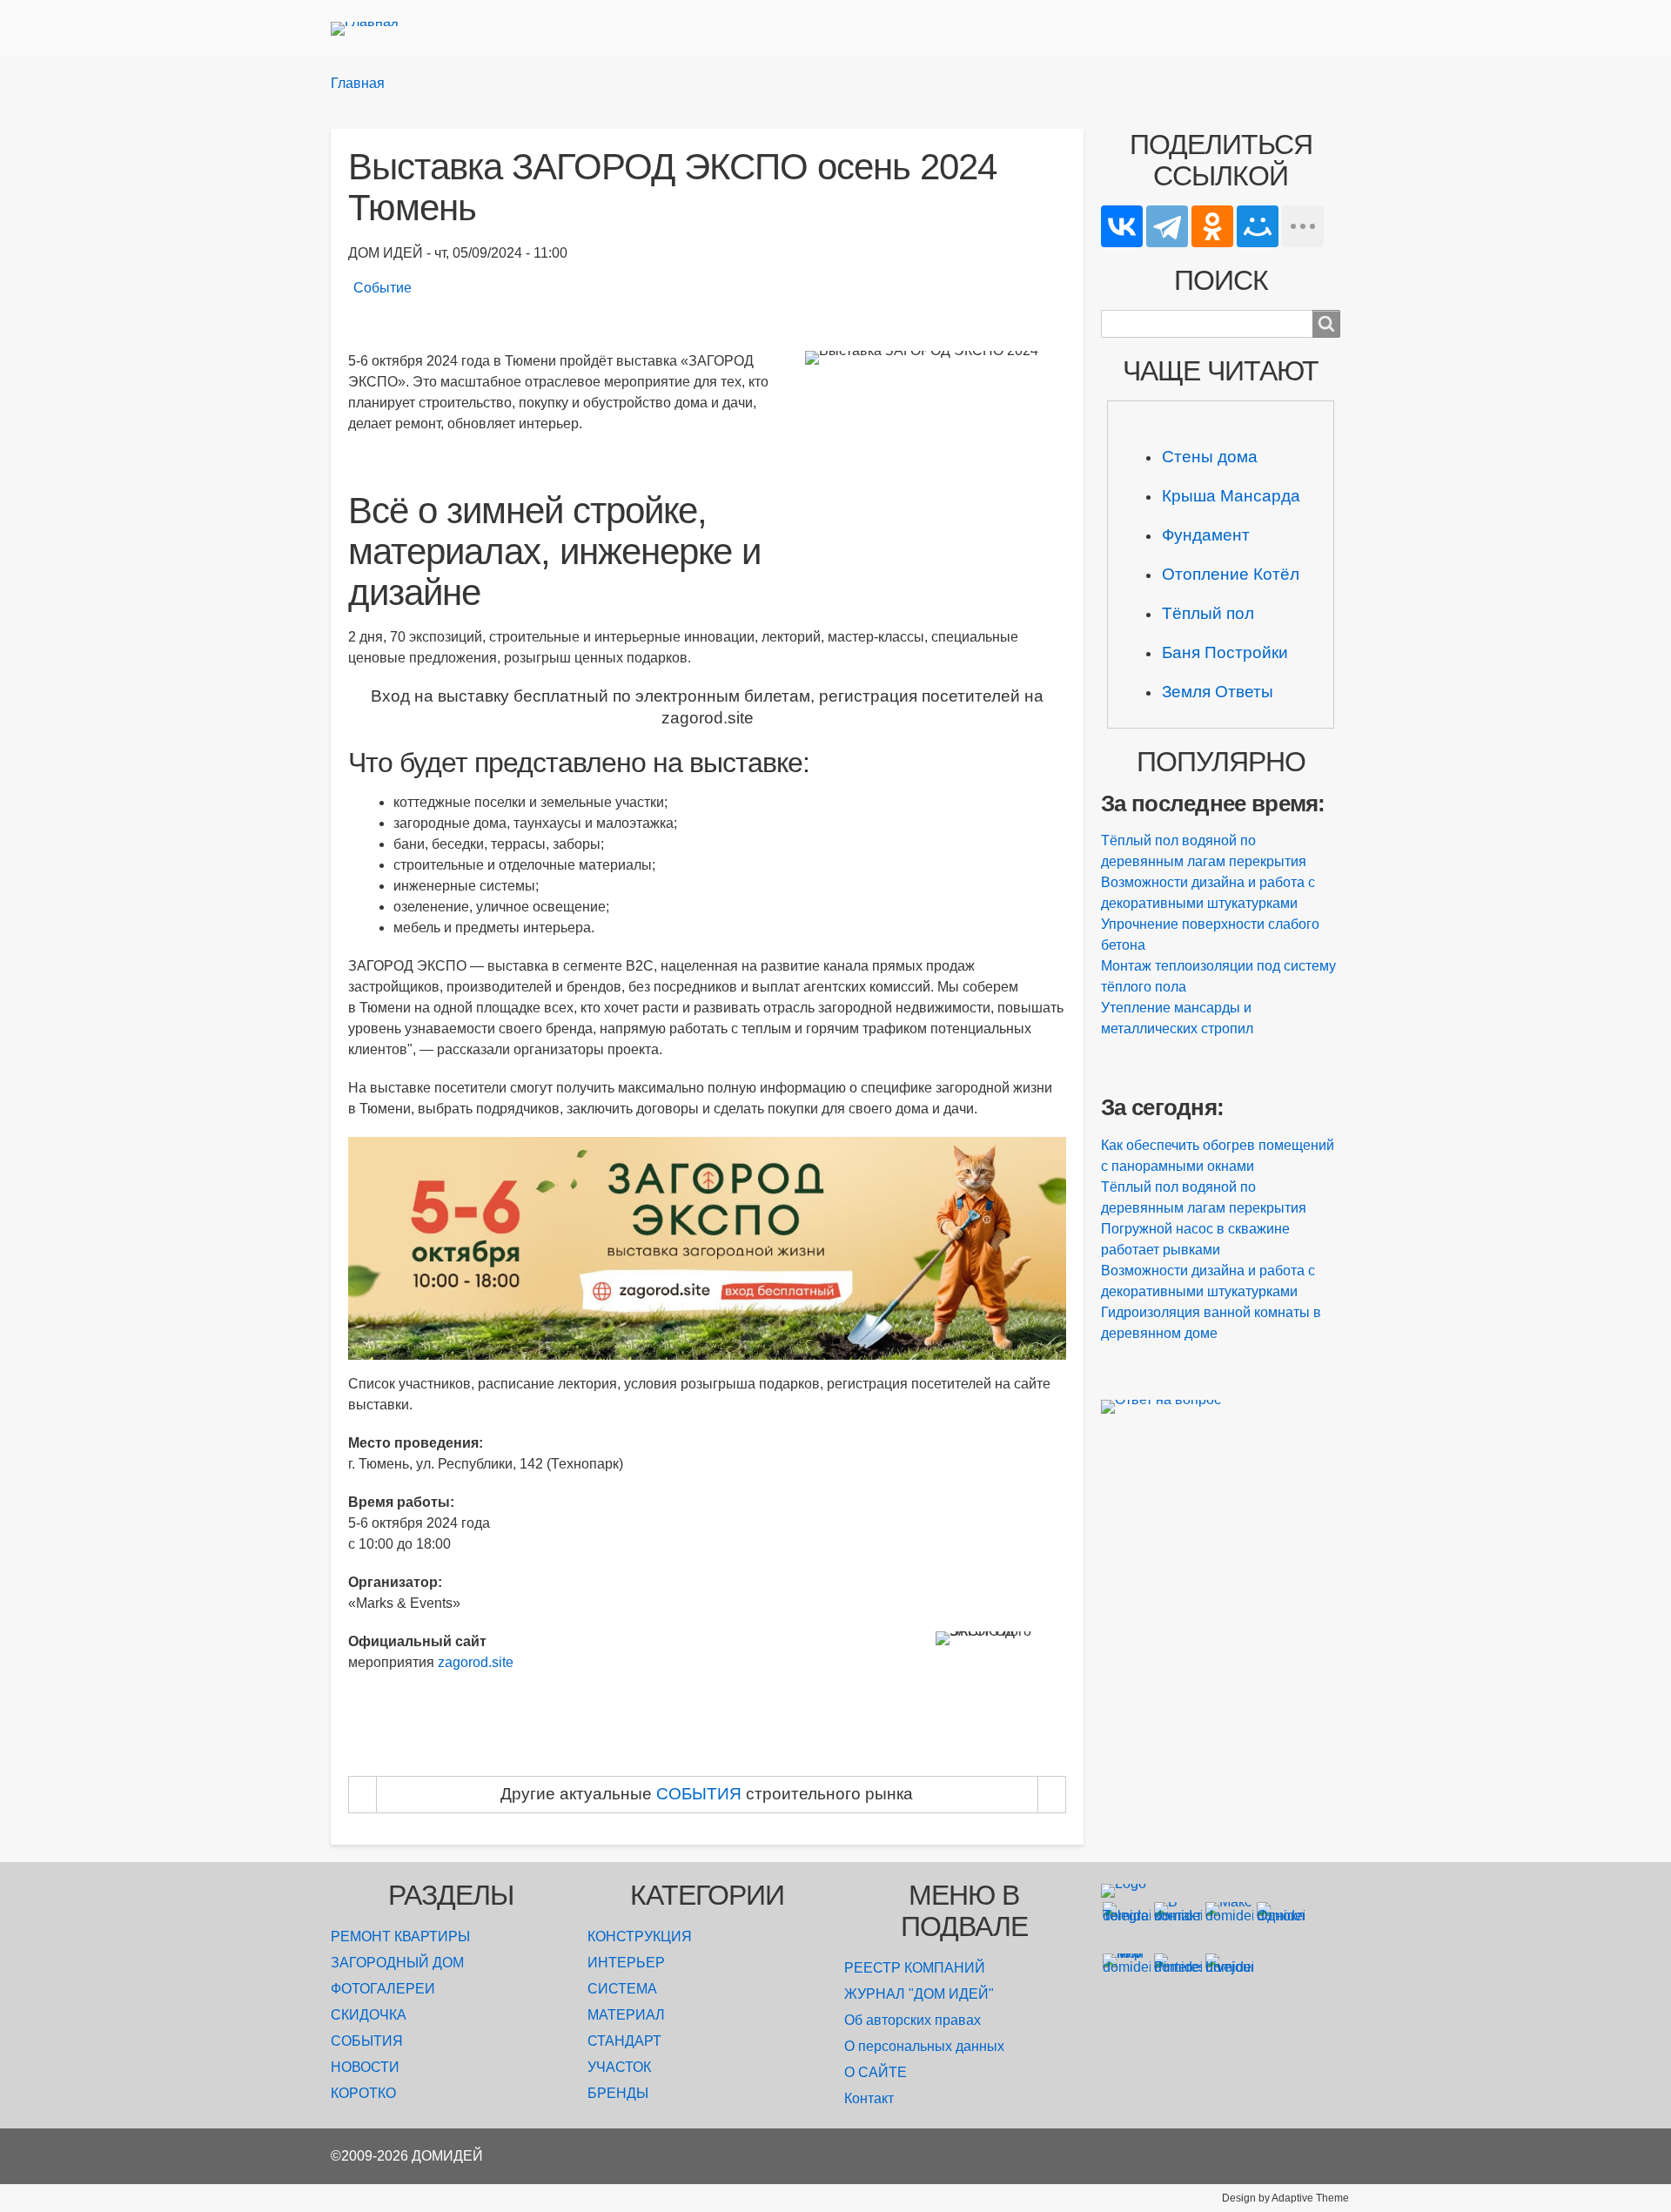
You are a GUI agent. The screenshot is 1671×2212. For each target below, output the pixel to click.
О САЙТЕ (876, 2072)
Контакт (869, 2098)
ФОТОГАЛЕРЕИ (383, 1989)
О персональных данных (924, 2046)
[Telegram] (1167, 226)
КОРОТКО (363, 2093)
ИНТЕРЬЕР (626, 1963)
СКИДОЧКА (369, 2015)
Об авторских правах (913, 2020)
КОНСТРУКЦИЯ (640, 1936)
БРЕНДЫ (618, 2093)
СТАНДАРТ (624, 2041)
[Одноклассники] (1212, 226)
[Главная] (372, 28)
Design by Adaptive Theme (1285, 2198)
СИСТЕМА (622, 1989)
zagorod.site (476, 1662)
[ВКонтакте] (1122, 226)
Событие (383, 288)
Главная (358, 83)
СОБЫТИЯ (367, 2041)
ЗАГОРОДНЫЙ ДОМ (397, 1963)
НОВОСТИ (365, 2067)
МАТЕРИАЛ (626, 2015)
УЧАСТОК (619, 2067)
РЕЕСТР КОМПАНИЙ (915, 1968)
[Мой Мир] (1258, 226)
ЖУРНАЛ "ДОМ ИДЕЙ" (919, 1994)
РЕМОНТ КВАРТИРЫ (400, 1936)
